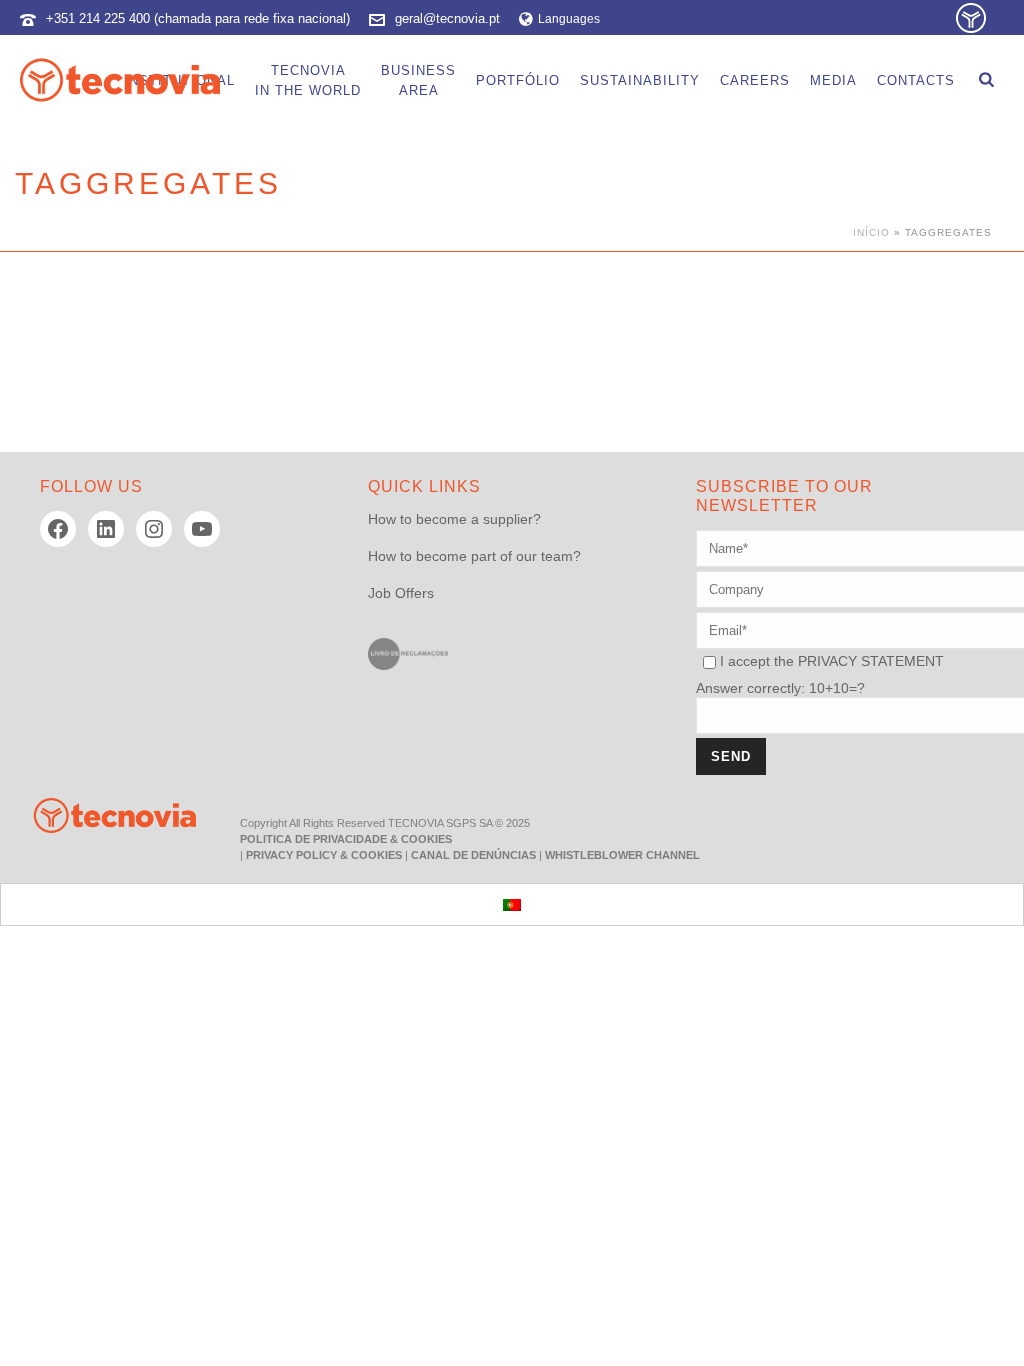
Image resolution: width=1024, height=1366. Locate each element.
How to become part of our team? (474, 556)
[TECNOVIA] (100, 814)
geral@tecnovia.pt (447, 18)
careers (755, 80)
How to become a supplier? (454, 519)
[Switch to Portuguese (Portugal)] (512, 904)
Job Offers (401, 593)
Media (833, 80)
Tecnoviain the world (308, 80)
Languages (569, 19)
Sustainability (640, 80)
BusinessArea (418, 80)
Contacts (916, 80)
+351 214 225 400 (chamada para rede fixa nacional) (198, 18)
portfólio (518, 80)
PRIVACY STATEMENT (871, 661)
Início (871, 232)
